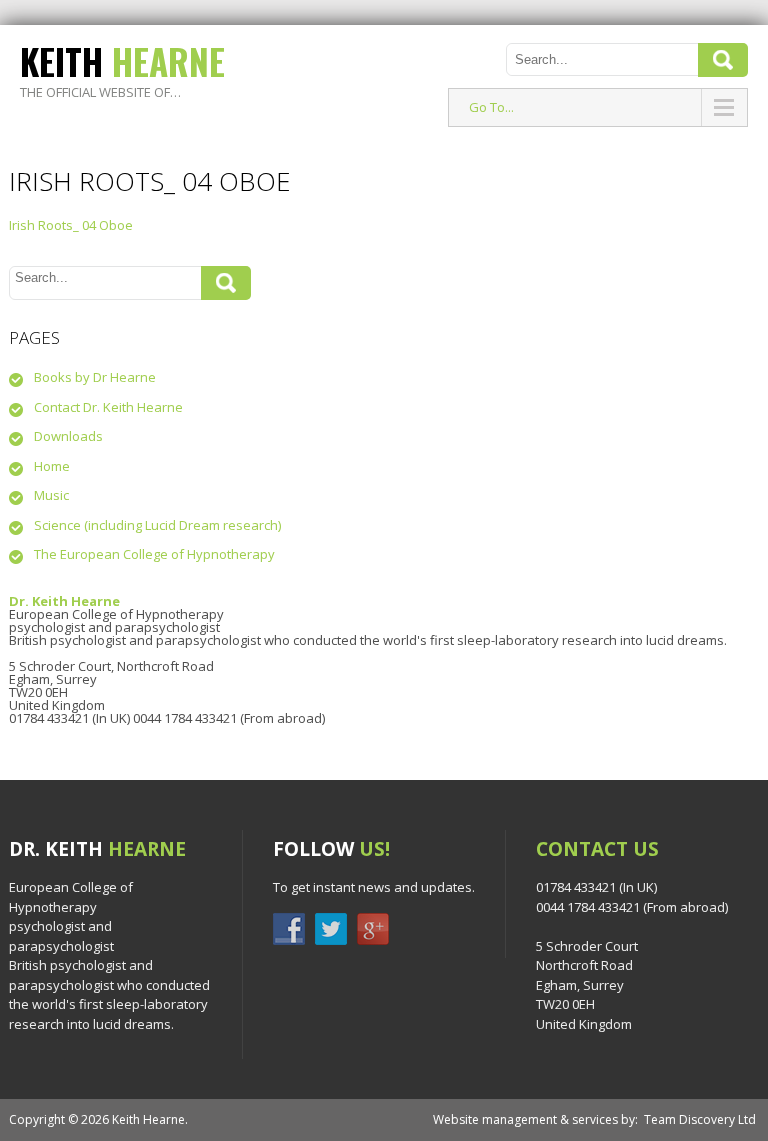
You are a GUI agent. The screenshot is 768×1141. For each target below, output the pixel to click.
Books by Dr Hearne (95, 377)
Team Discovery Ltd (700, 1119)
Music (51, 495)
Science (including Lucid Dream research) (157, 525)
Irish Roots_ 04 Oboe (71, 225)
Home (52, 466)
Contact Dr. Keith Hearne (108, 407)
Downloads (68, 436)
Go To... (491, 107)
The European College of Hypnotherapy (154, 554)
